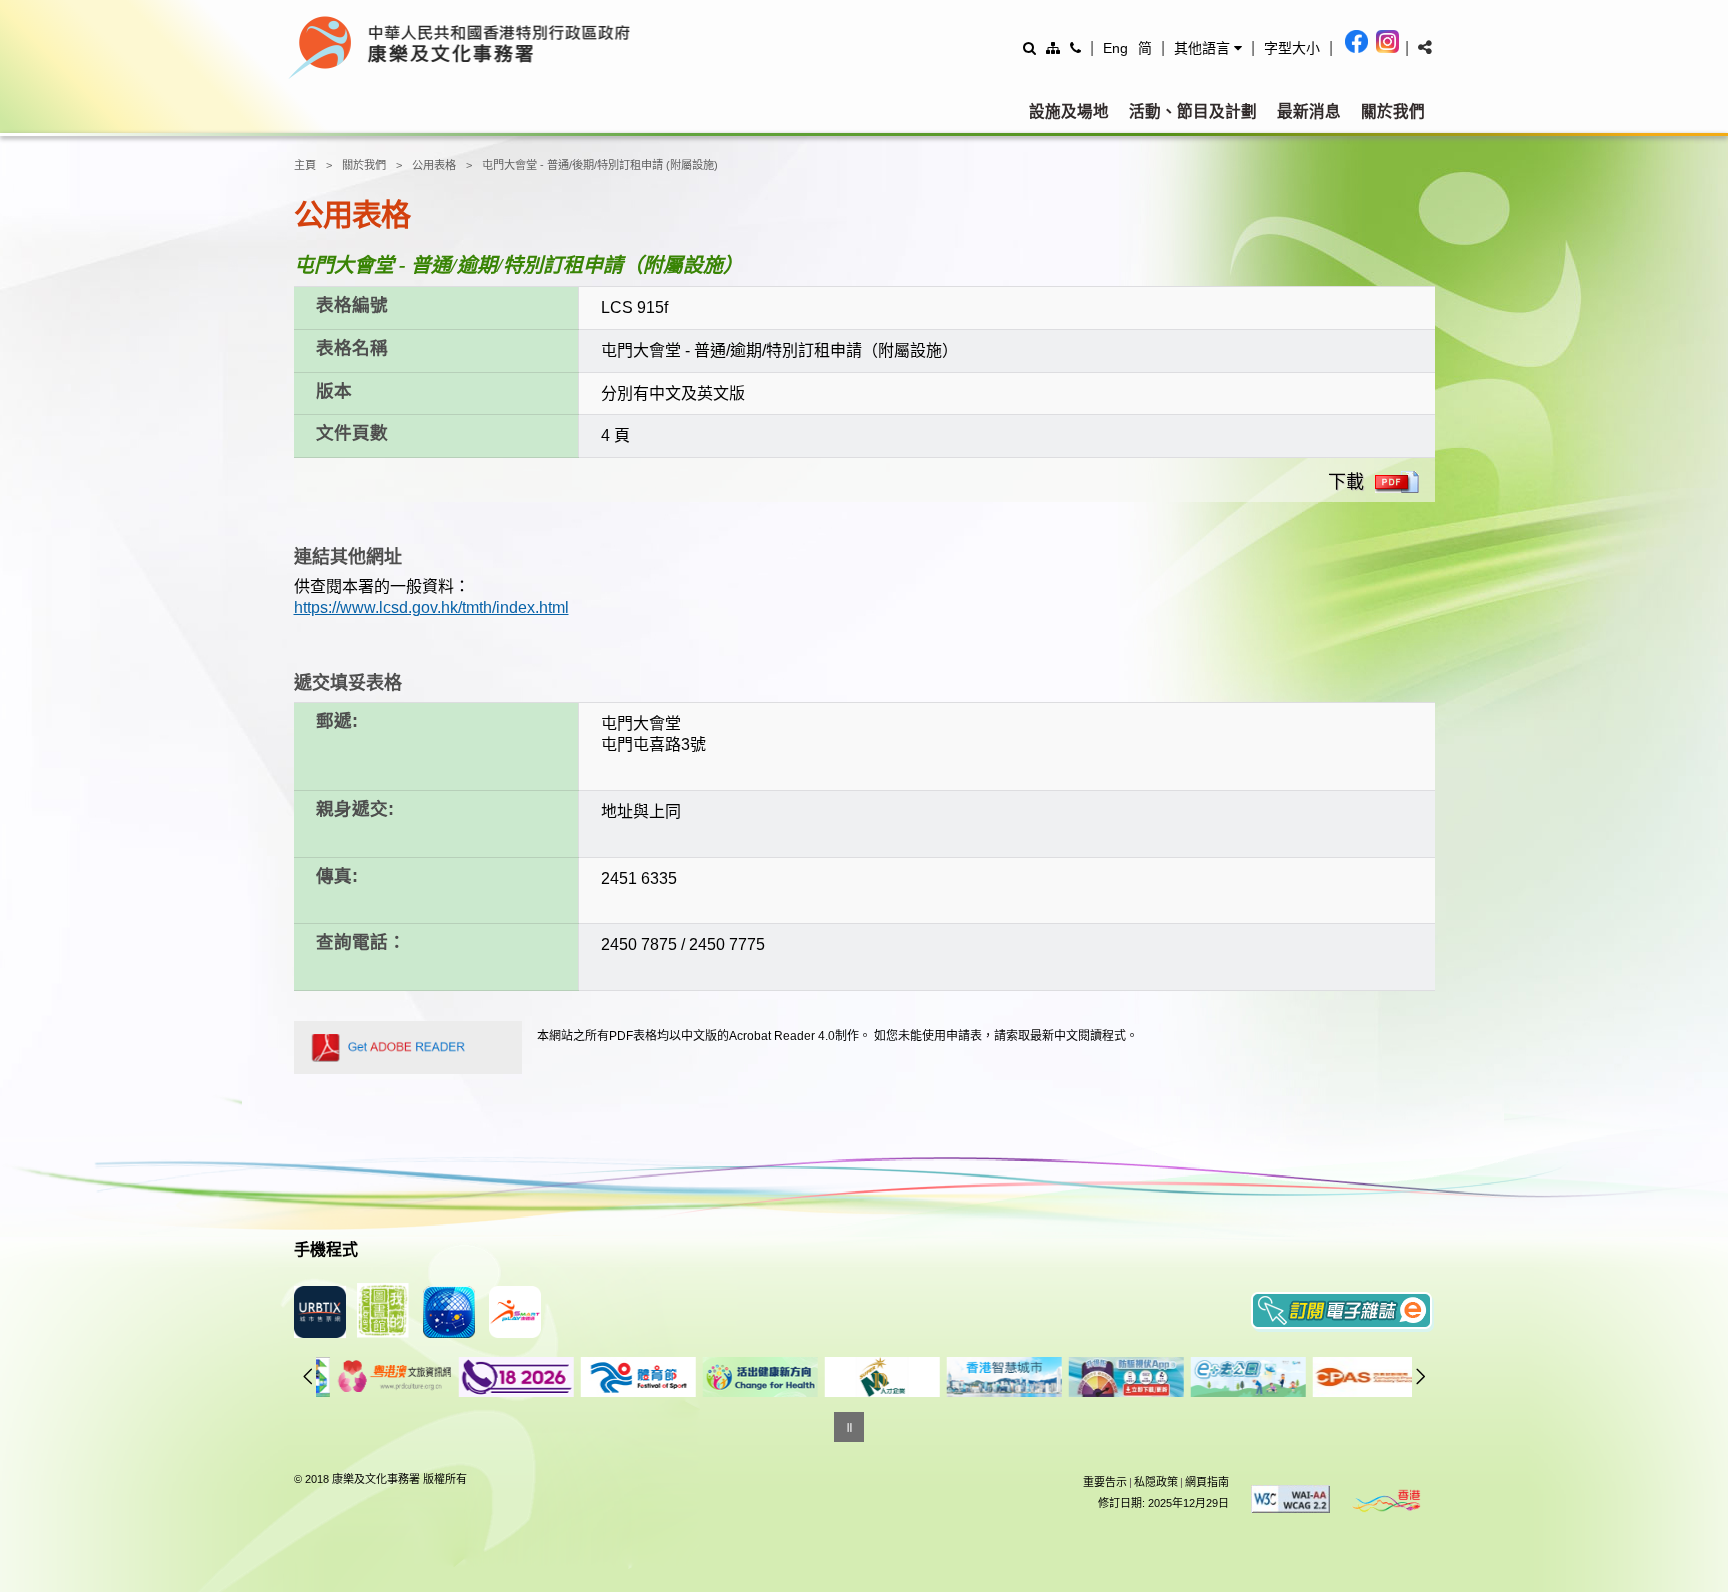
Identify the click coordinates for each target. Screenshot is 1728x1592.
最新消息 (1309, 111)
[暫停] (849, 1427)
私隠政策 (1156, 1482)
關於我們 (1393, 111)
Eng (1115, 48)
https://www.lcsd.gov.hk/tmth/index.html (431, 607)
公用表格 (434, 165)
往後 (1421, 1376)
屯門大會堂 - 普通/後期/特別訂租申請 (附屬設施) (600, 165)
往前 (308, 1376)
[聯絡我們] (1075, 47)
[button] (1208, 48)
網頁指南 (1207, 1482)
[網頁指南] (1053, 47)
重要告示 (1105, 1482)
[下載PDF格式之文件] (1397, 482)
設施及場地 (1069, 111)
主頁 (305, 165)
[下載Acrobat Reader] (408, 1047)
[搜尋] (1029, 47)
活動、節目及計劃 (1193, 111)
